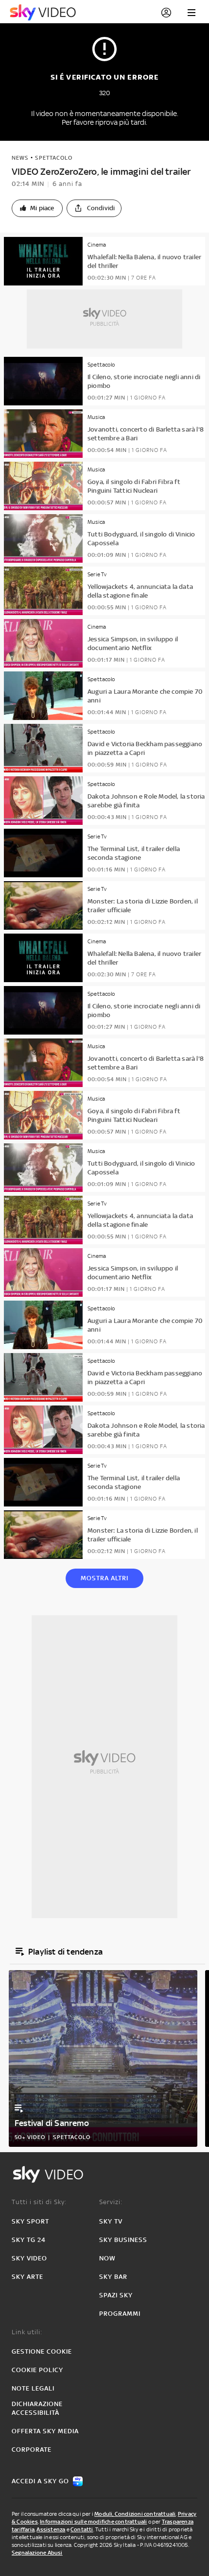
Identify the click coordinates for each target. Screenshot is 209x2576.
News (20, 158)
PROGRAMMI (120, 2314)
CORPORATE (32, 2450)
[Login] (166, 13)
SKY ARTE (27, 2277)
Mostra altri (104, 1578)
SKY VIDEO (29, 2258)
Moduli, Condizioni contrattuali (135, 2514)
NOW (107, 2258)
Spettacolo (54, 158)
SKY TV (111, 2221)
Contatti (82, 2529)
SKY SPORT (30, 2221)
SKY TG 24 (29, 2240)
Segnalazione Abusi (37, 2553)
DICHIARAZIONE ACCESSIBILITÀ (37, 2408)
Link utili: (27, 2332)
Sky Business (123, 2240)
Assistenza (51, 2529)
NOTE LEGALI (33, 2388)
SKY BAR (113, 2277)
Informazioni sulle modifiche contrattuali (93, 2522)
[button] (37, 208)
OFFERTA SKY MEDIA (45, 2431)
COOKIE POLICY (37, 2370)
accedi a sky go (40, 2481)
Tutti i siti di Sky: (39, 2202)
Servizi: (111, 2202)
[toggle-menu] (192, 13)
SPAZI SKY (116, 2295)
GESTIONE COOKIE (42, 2351)
